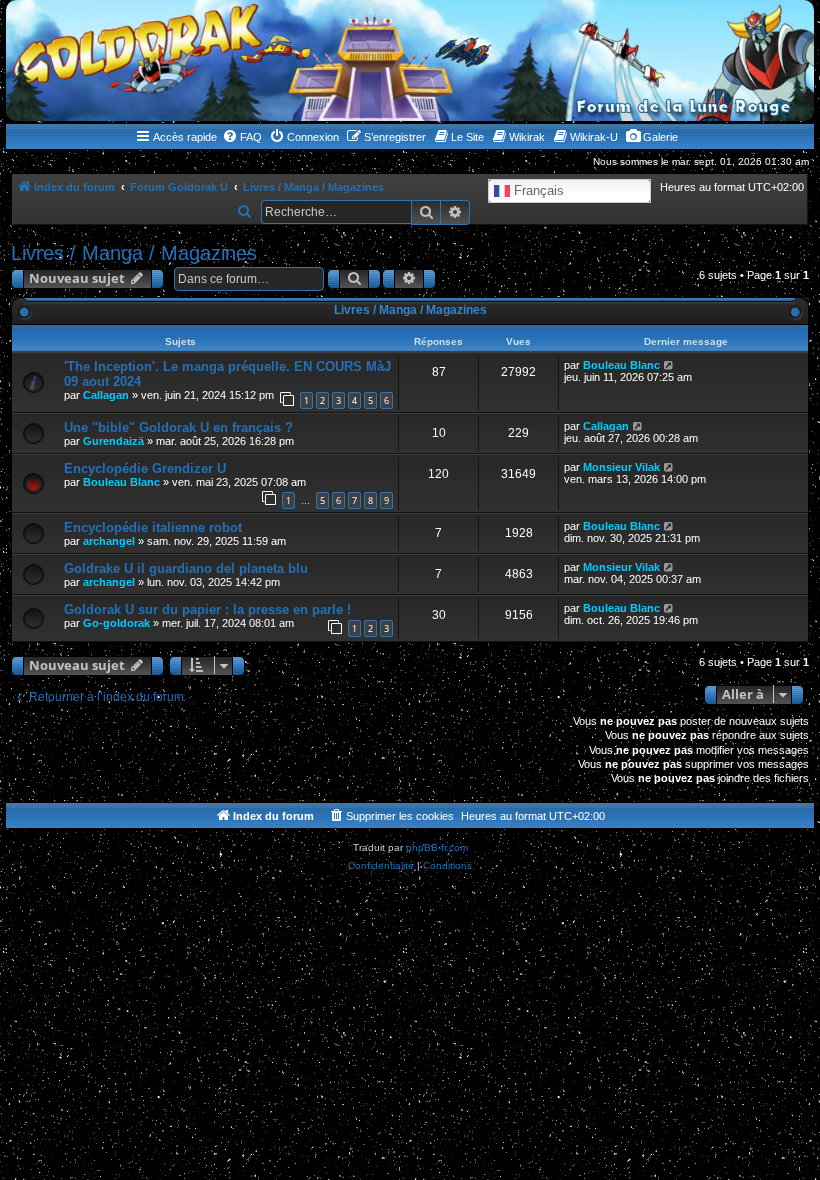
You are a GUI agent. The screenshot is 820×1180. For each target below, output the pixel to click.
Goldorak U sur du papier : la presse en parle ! (207, 609)
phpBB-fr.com (437, 847)
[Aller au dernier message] (669, 365)
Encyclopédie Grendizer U (145, 468)
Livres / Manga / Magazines (134, 253)
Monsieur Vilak (621, 467)
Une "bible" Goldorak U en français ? (178, 427)
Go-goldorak (116, 623)
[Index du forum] (410, 60)
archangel (109, 541)
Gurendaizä (113, 441)
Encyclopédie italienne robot (153, 527)
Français (537, 190)
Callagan (106, 395)
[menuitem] (242, 137)
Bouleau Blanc (621, 365)
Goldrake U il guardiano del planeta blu (186, 568)
